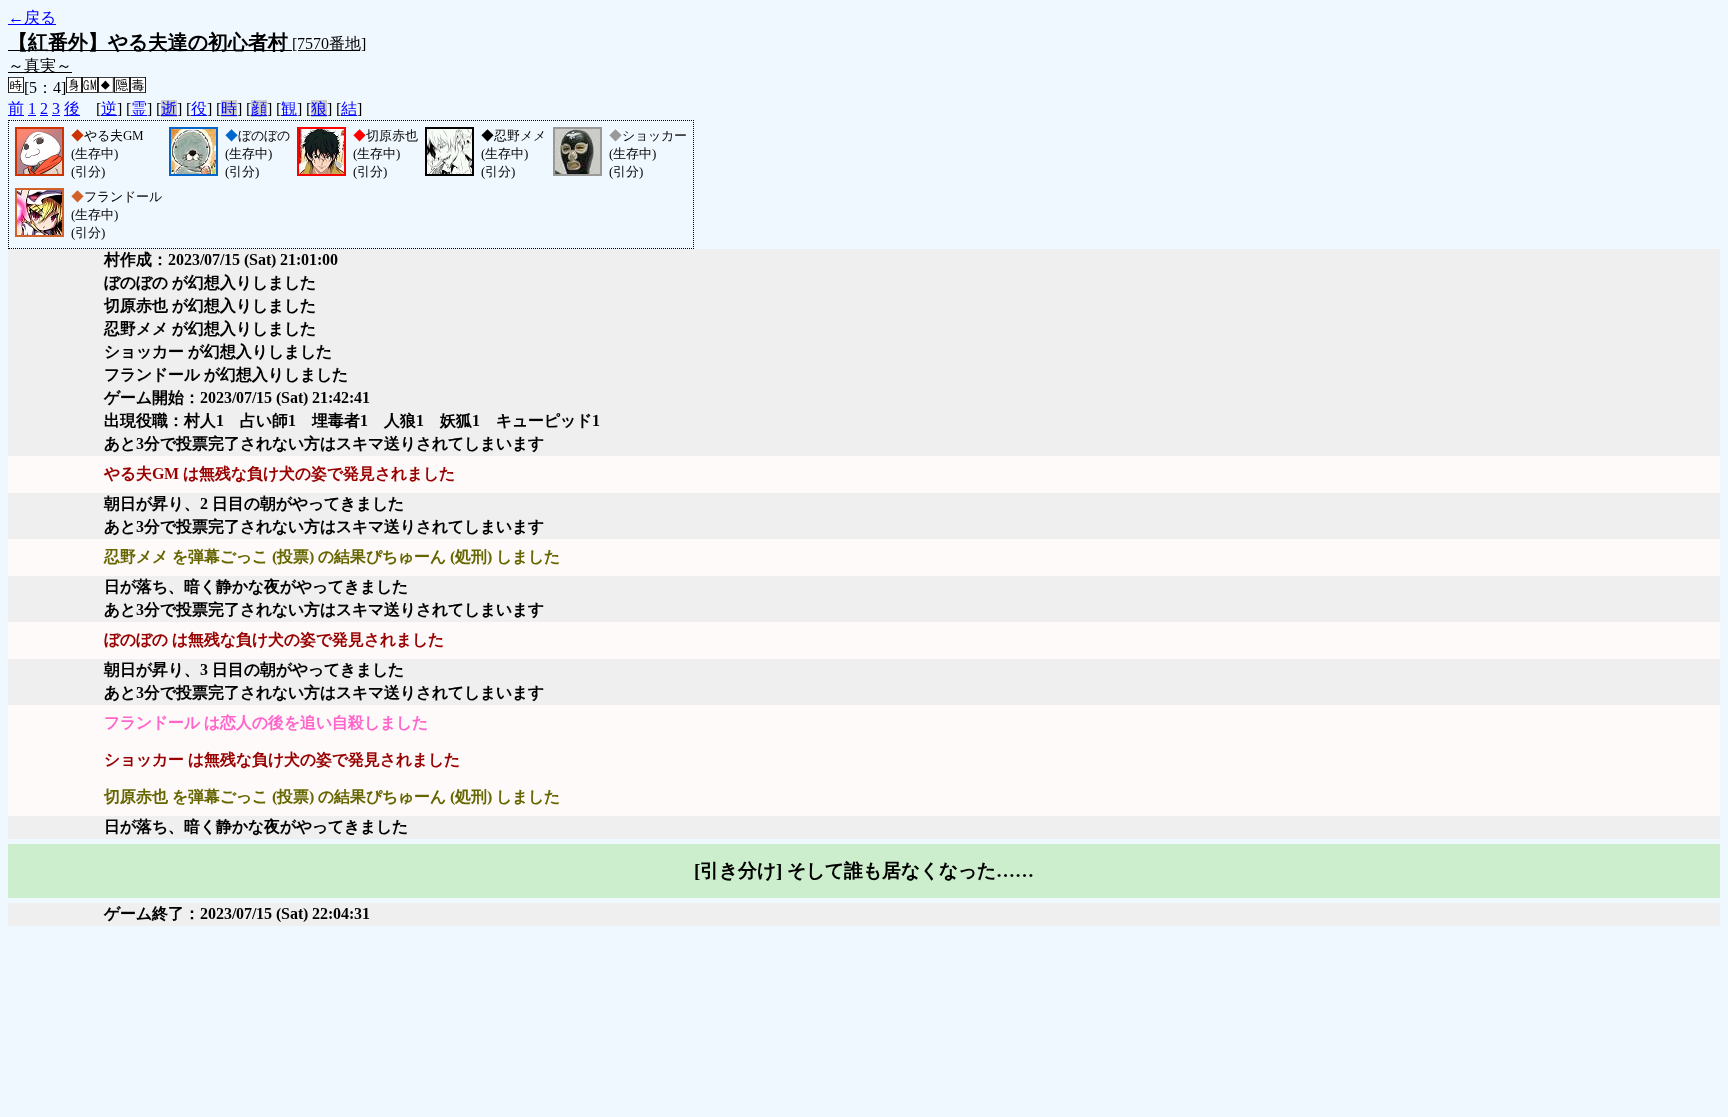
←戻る (32, 17)
